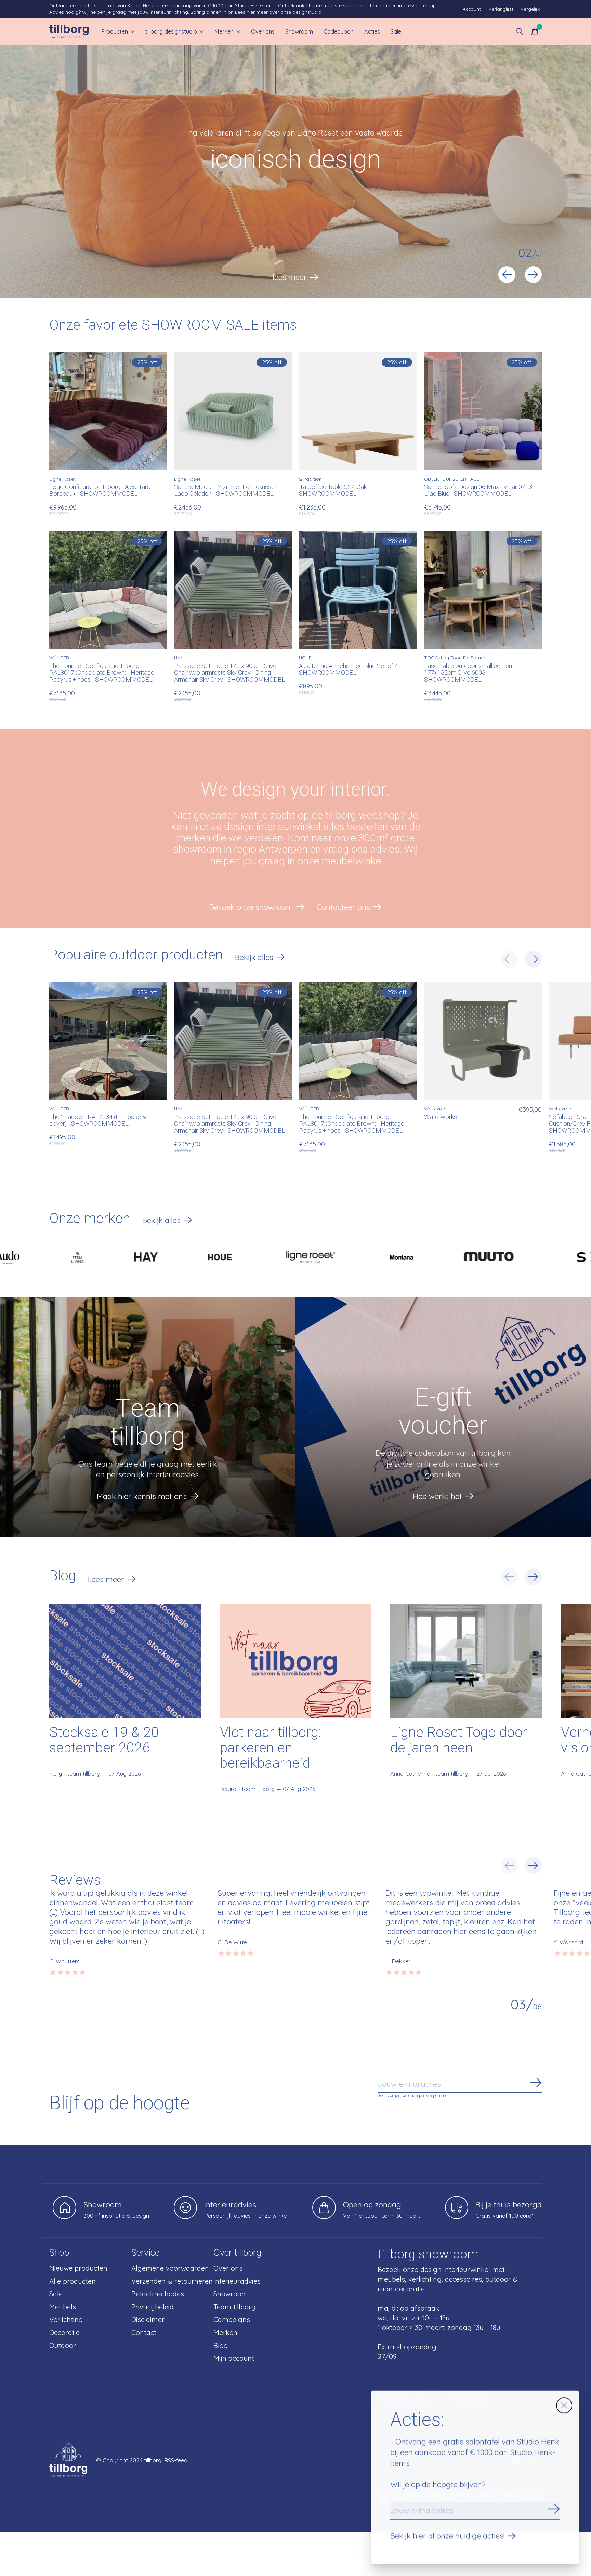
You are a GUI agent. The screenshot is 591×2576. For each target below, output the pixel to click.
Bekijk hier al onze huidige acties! (447, 2536)
